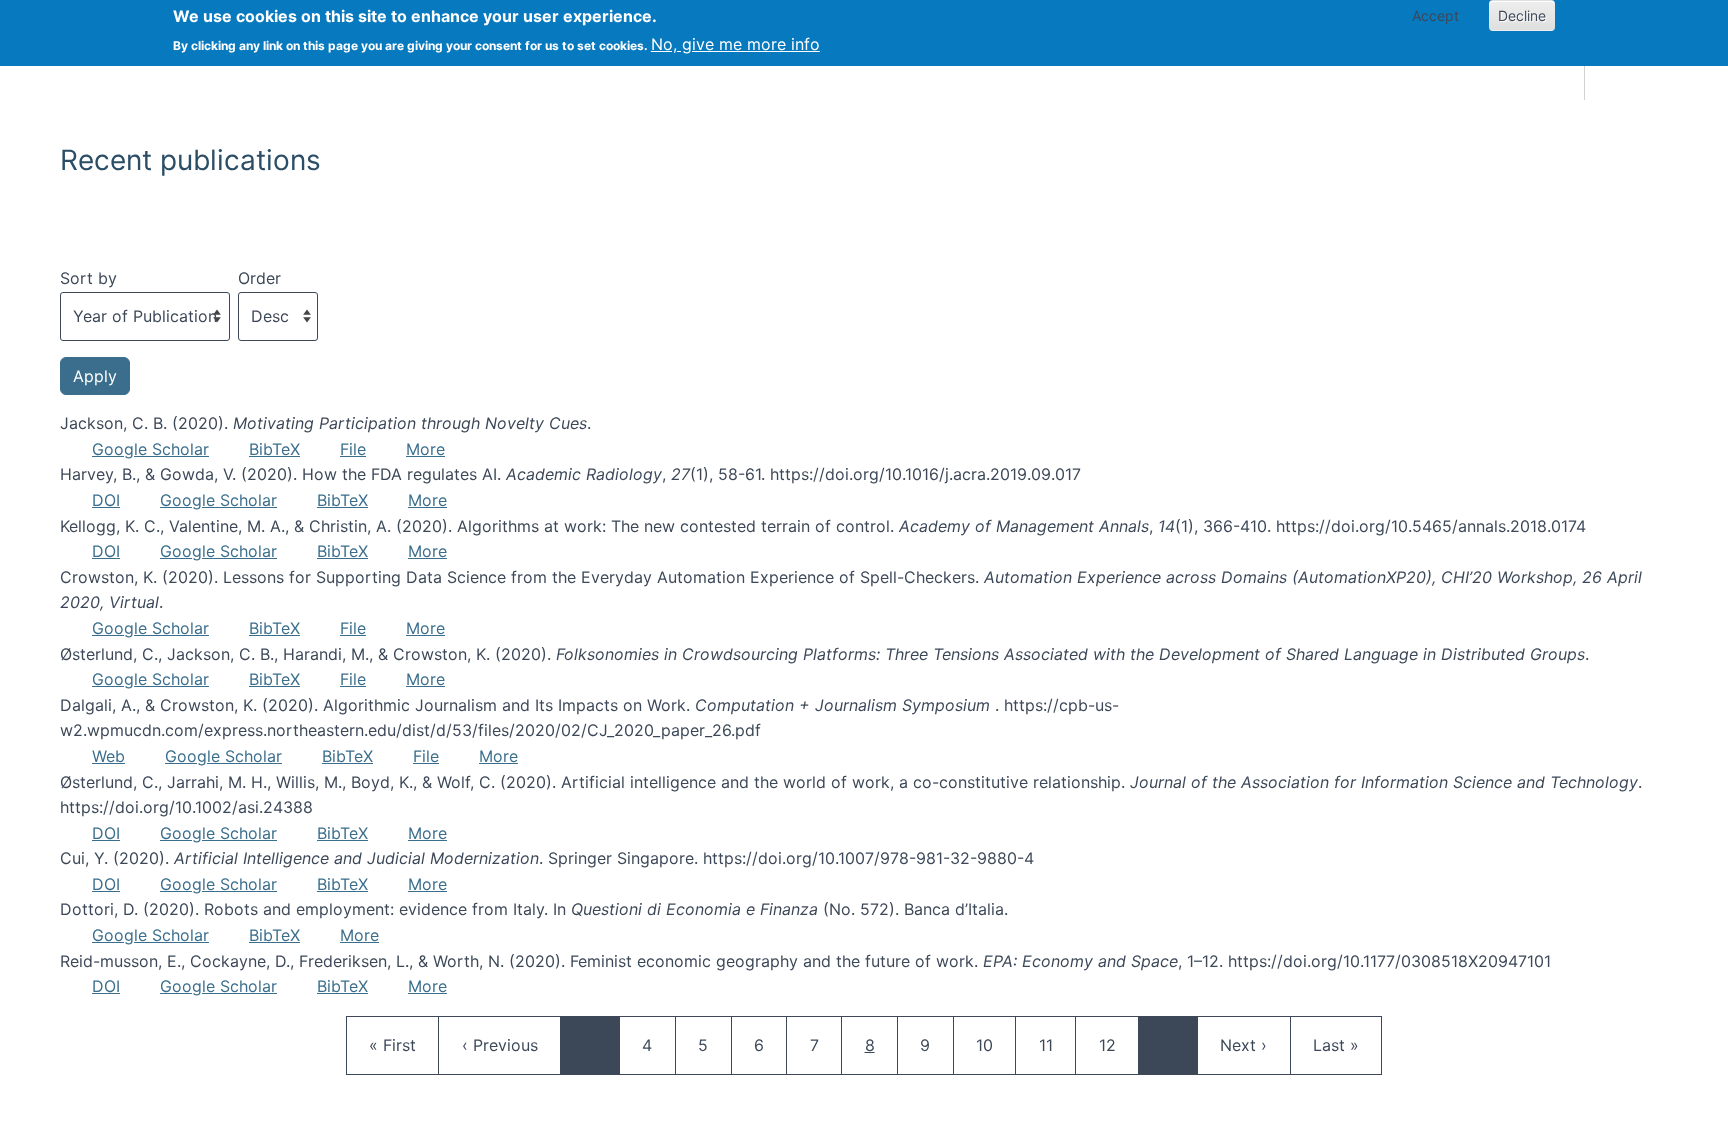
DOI (106, 500)
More (425, 449)
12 (1117, 1044)
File (353, 449)
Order (259, 278)
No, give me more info (735, 44)
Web (108, 756)
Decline (1522, 15)
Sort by (88, 278)
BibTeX (274, 449)
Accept (1435, 15)
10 (994, 1044)
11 (1057, 1044)
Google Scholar (150, 449)
